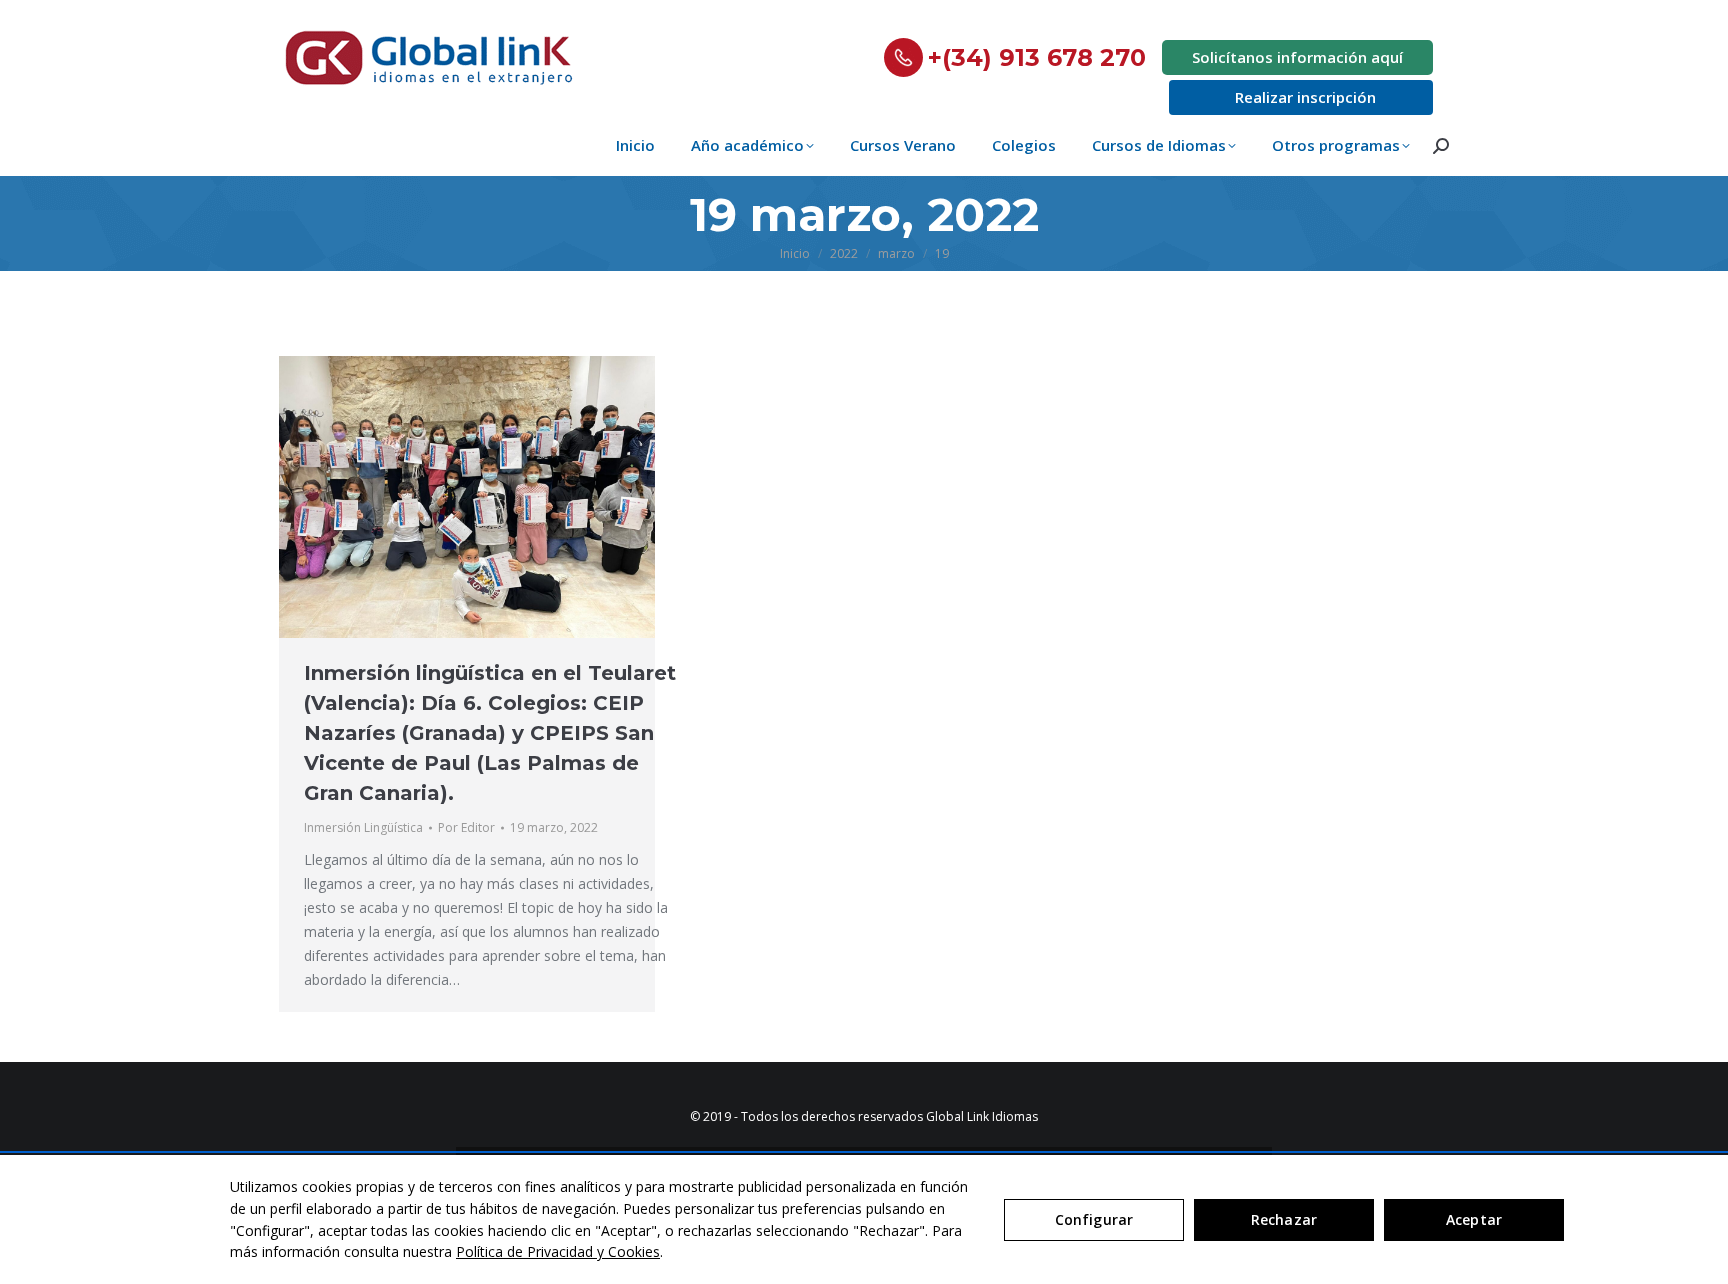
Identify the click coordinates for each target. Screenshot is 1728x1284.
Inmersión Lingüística (363, 827)
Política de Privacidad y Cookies (558, 1251)
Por (466, 827)
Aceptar (1474, 1219)
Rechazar (1284, 1219)
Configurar (1094, 1219)
